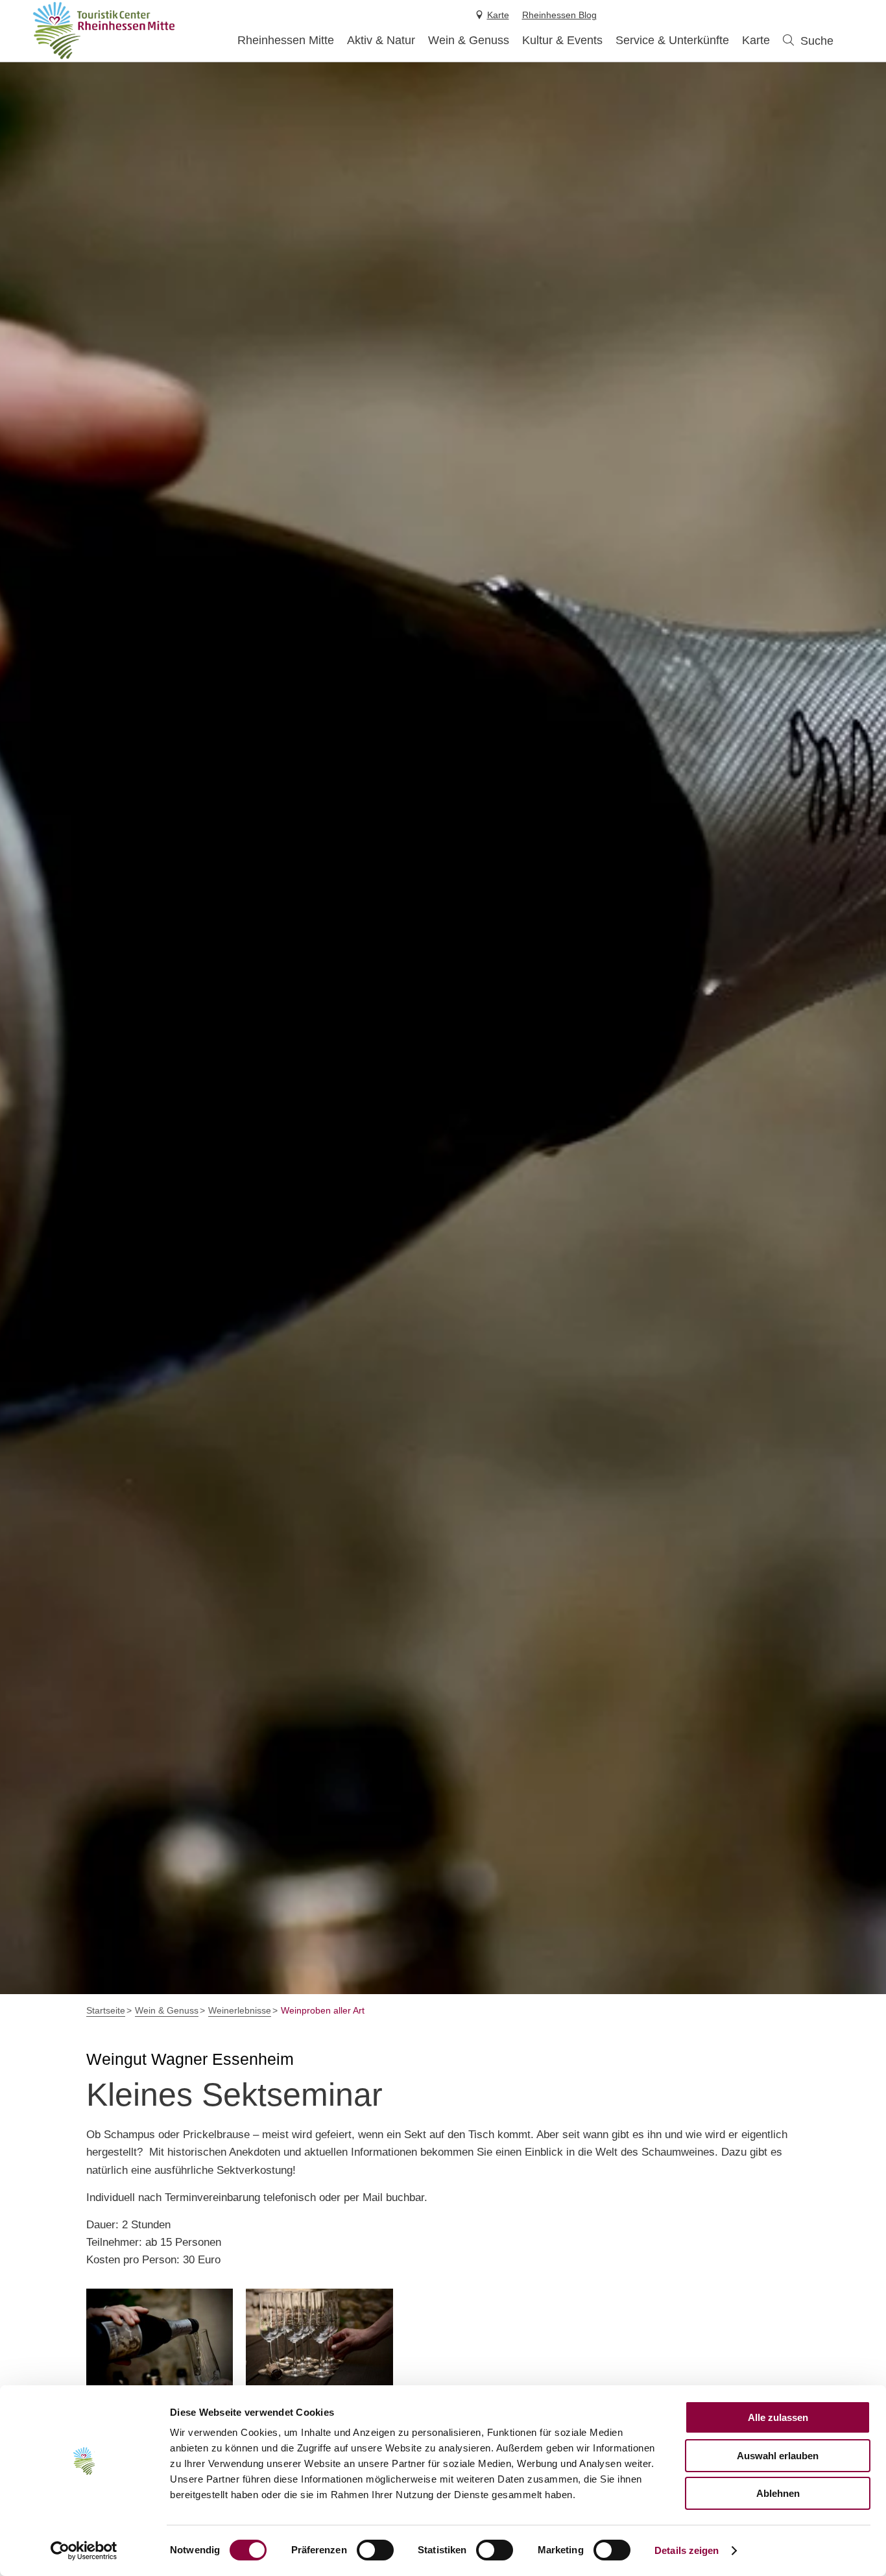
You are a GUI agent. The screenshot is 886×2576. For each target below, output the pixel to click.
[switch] (375, 2550)
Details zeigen (687, 2550)
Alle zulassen (778, 2417)
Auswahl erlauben (778, 2456)
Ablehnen (778, 2493)
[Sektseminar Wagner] (319, 2339)
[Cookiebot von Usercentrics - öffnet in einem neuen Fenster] (84, 2551)
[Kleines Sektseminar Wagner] (160, 2339)
